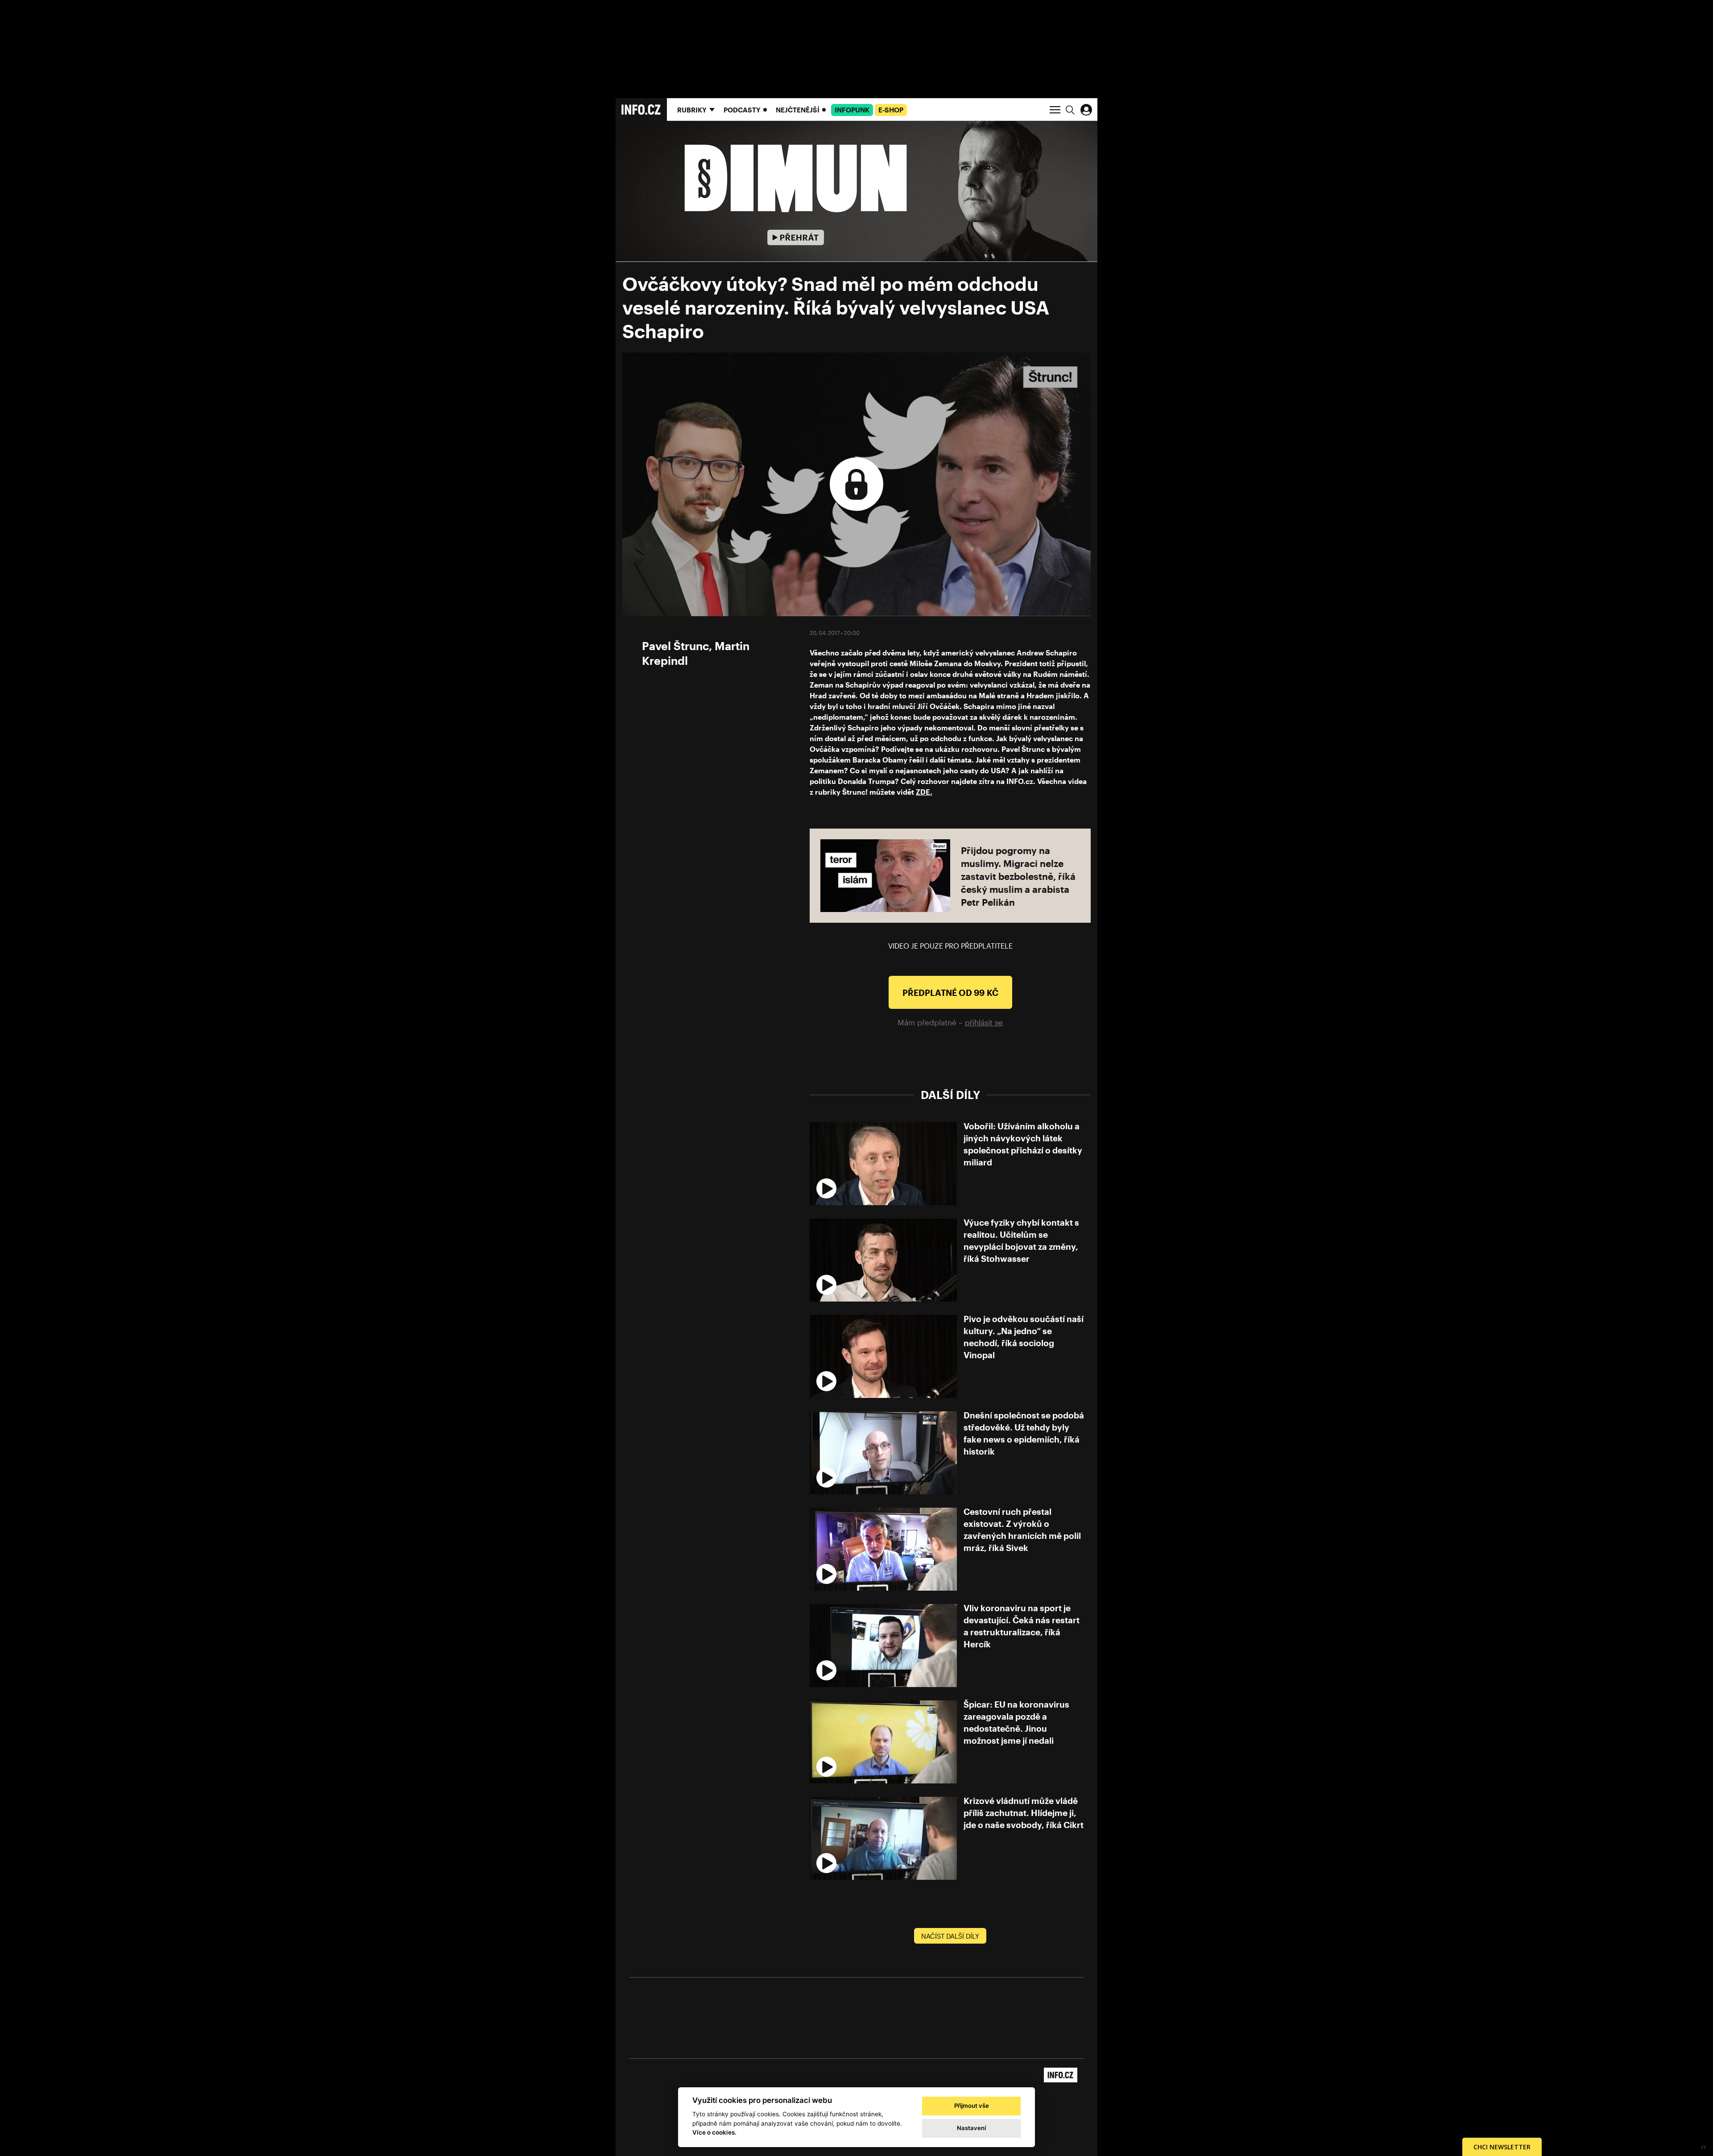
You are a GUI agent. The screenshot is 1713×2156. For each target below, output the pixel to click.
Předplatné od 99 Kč (950, 993)
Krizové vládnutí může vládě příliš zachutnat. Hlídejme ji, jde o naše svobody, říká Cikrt (1024, 1813)
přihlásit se (984, 1022)
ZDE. (924, 792)
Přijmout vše (972, 2106)
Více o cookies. (714, 2132)
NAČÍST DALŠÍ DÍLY (950, 1936)
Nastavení (971, 2128)
